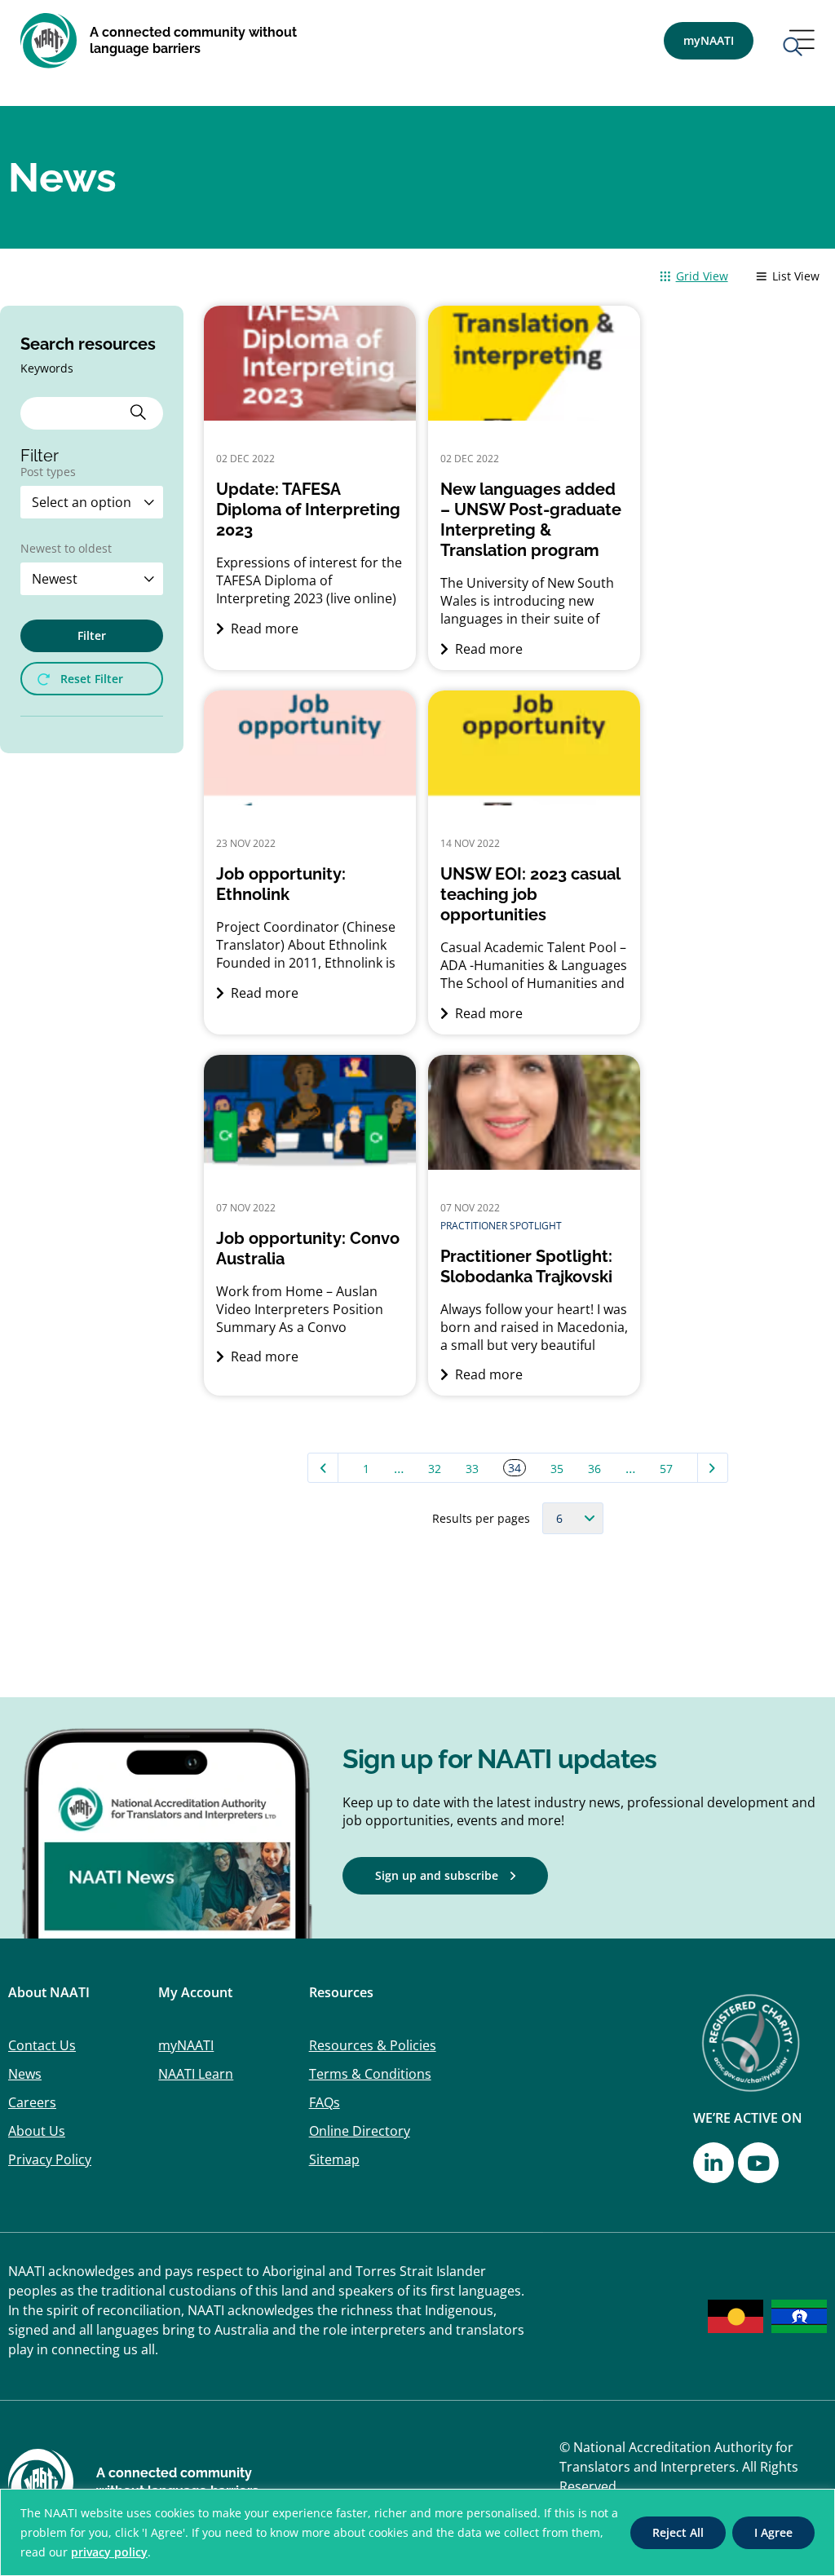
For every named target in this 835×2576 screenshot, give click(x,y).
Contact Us (42, 2045)
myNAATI (186, 2045)
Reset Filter (92, 679)
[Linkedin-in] (714, 2163)
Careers (32, 2102)
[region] (417, 2532)
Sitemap (334, 2159)
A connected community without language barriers (193, 40)
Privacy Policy (50, 2159)
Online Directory (360, 2131)
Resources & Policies (373, 2045)
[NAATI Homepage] (49, 41)
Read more (263, 629)
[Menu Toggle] (798, 44)
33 (472, 1469)
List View (796, 276)
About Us (37, 2131)
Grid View (702, 276)
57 (666, 1469)
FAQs (325, 2102)
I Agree (773, 2532)
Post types (48, 473)
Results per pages (481, 1519)
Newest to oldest (66, 549)
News (25, 2074)
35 (557, 1469)
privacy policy (109, 2552)
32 (435, 1469)
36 (594, 1469)
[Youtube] (758, 2163)
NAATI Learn (196, 2074)
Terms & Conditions (370, 2074)
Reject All (678, 2532)
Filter (92, 635)
